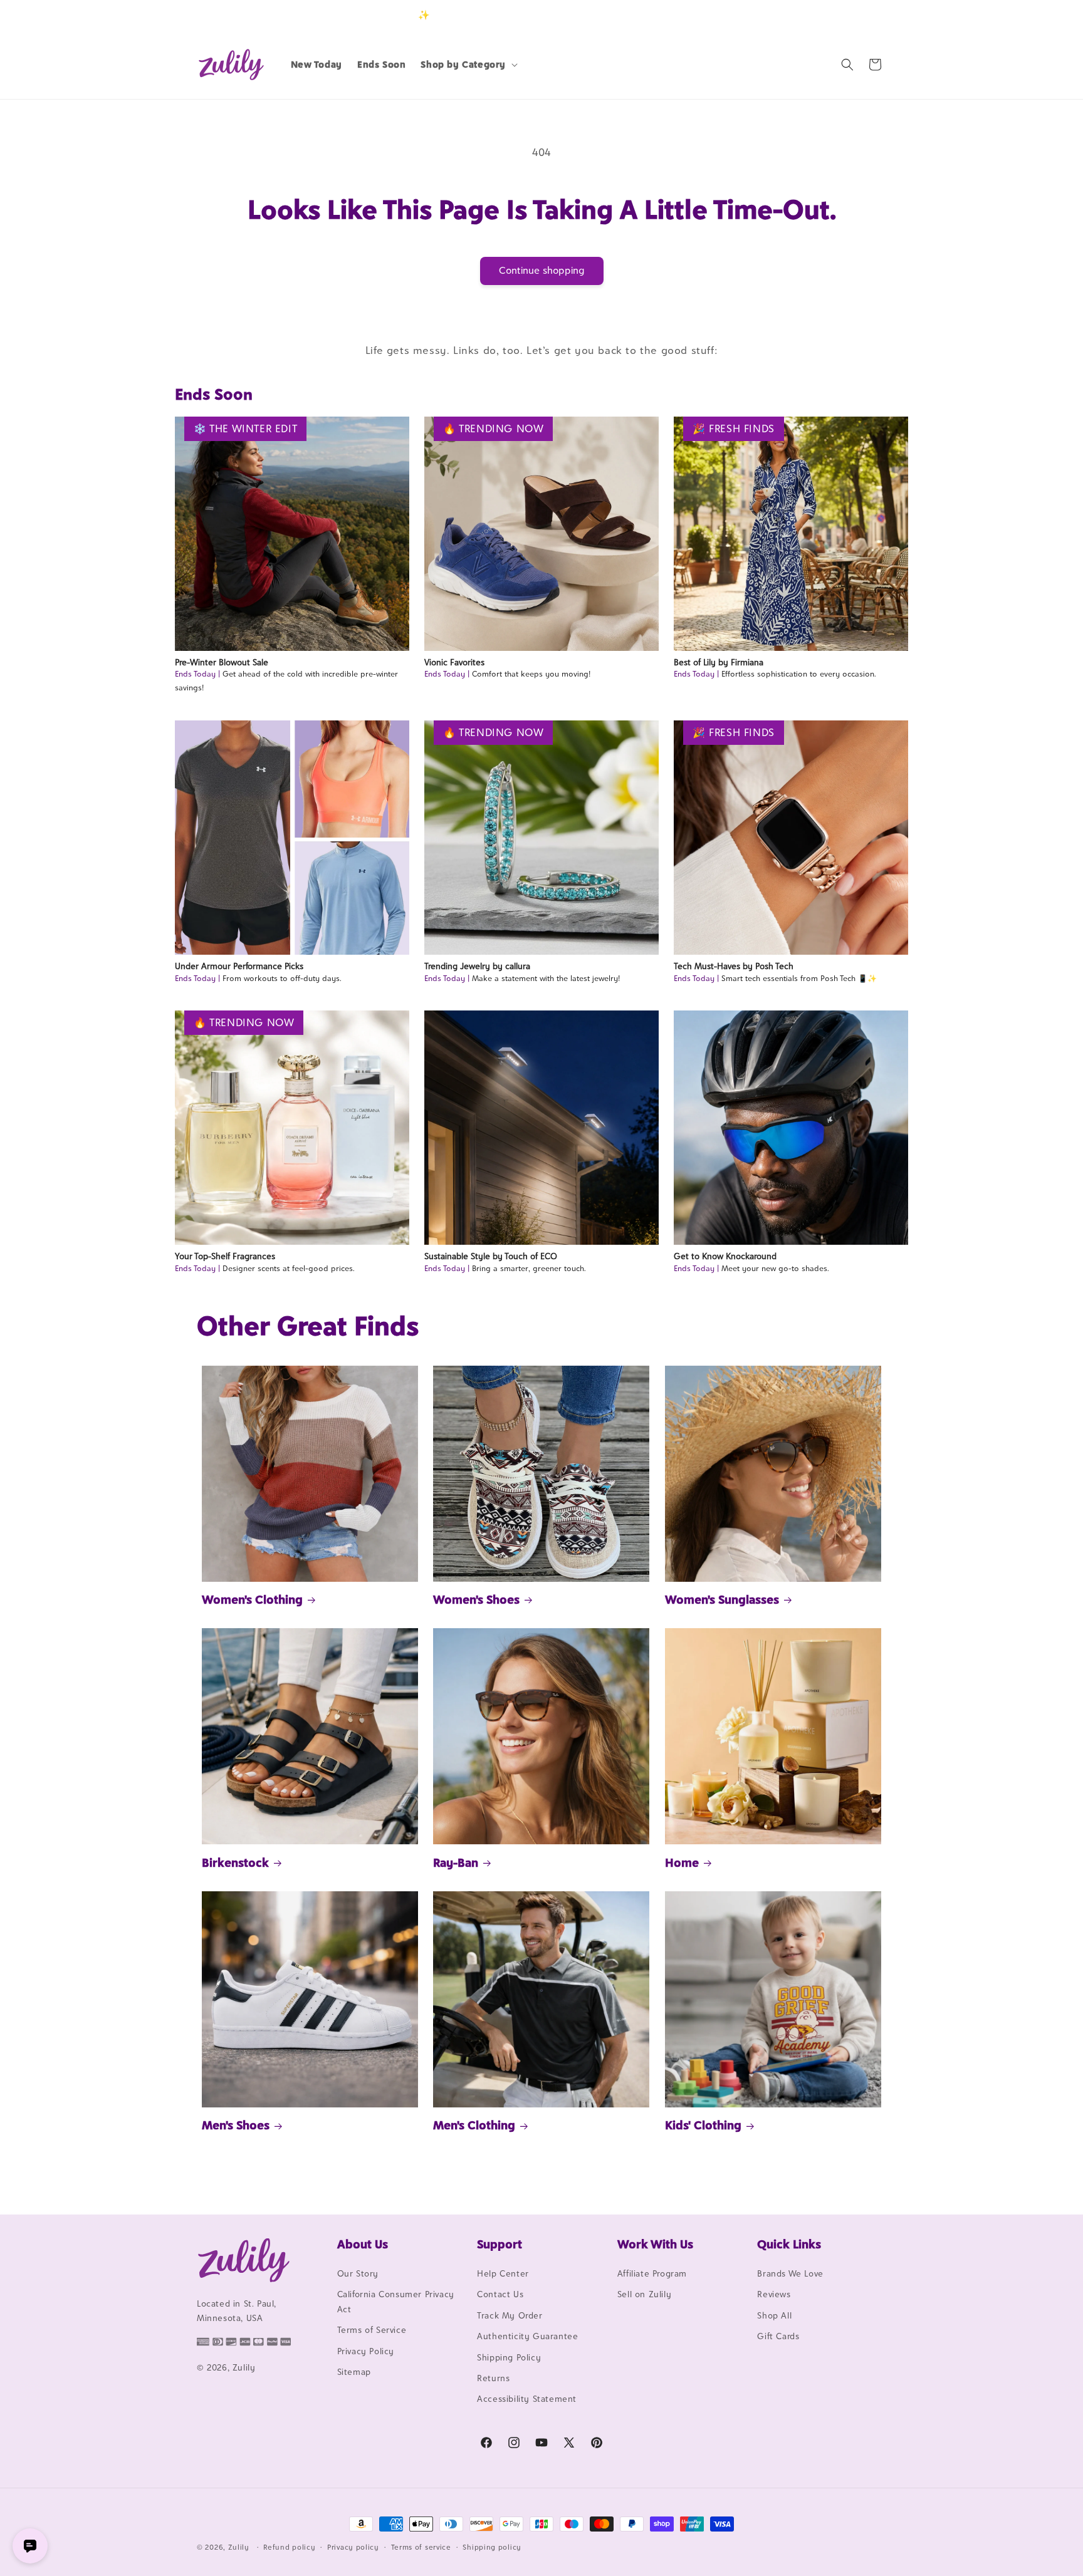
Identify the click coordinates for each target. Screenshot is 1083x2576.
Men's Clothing (474, 2125)
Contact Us (500, 2294)
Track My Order (510, 2315)
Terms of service (421, 2547)
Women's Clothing (252, 1599)
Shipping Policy (509, 2357)
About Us (363, 2244)
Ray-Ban (456, 1862)
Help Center (503, 2273)
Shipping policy (492, 2547)
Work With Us (655, 2244)
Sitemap (354, 2372)
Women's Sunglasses (722, 1599)
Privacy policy (353, 2547)
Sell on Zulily (644, 2294)
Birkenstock (235, 1862)
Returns (493, 2378)
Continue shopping (542, 270)
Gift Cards (778, 2336)
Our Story (358, 2273)
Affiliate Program (652, 2273)
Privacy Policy (366, 2351)
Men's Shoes (236, 2125)
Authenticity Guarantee (527, 2336)
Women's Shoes (476, 1599)
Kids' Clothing (703, 2125)
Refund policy (289, 2547)
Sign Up (867, 15)
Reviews (774, 2294)
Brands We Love (790, 2273)
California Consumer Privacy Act (396, 2301)
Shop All (774, 2315)
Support (500, 2244)
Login (828, 15)
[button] (468, 65)
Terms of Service (372, 2330)
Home (682, 1862)
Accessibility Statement (527, 2399)
